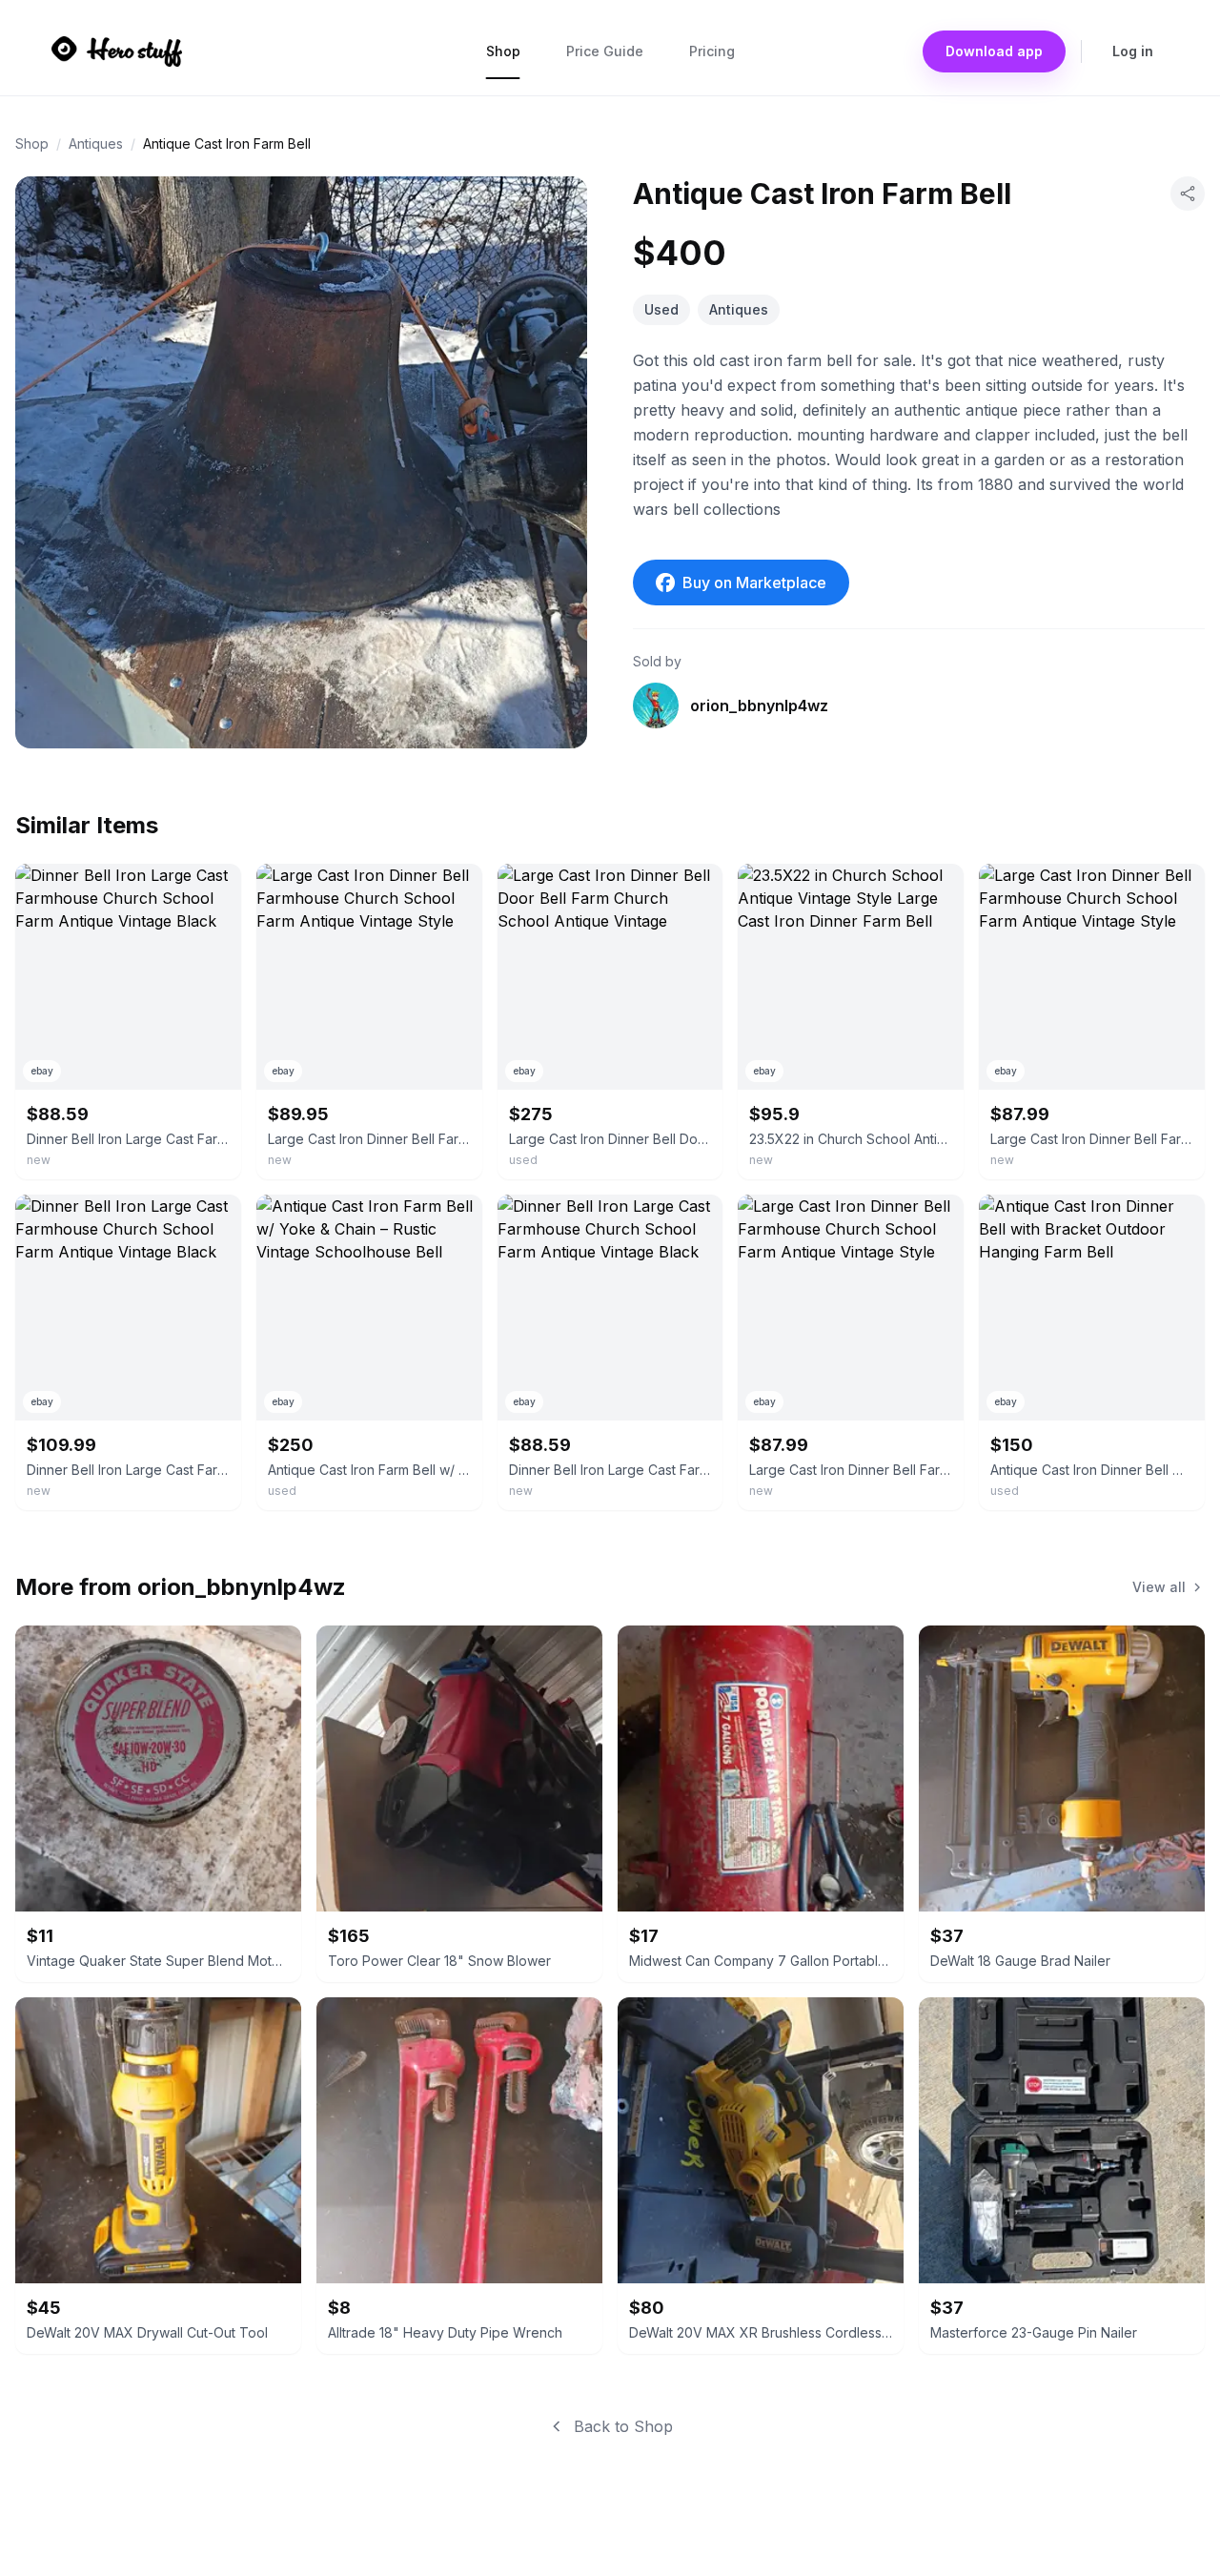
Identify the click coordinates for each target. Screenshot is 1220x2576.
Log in (1133, 51)
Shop (503, 51)
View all (1159, 1587)
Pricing (712, 51)
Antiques (96, 143)
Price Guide (605, 51)
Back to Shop (623, 2426)
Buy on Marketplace (754, 583)
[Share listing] (1188, 194)
